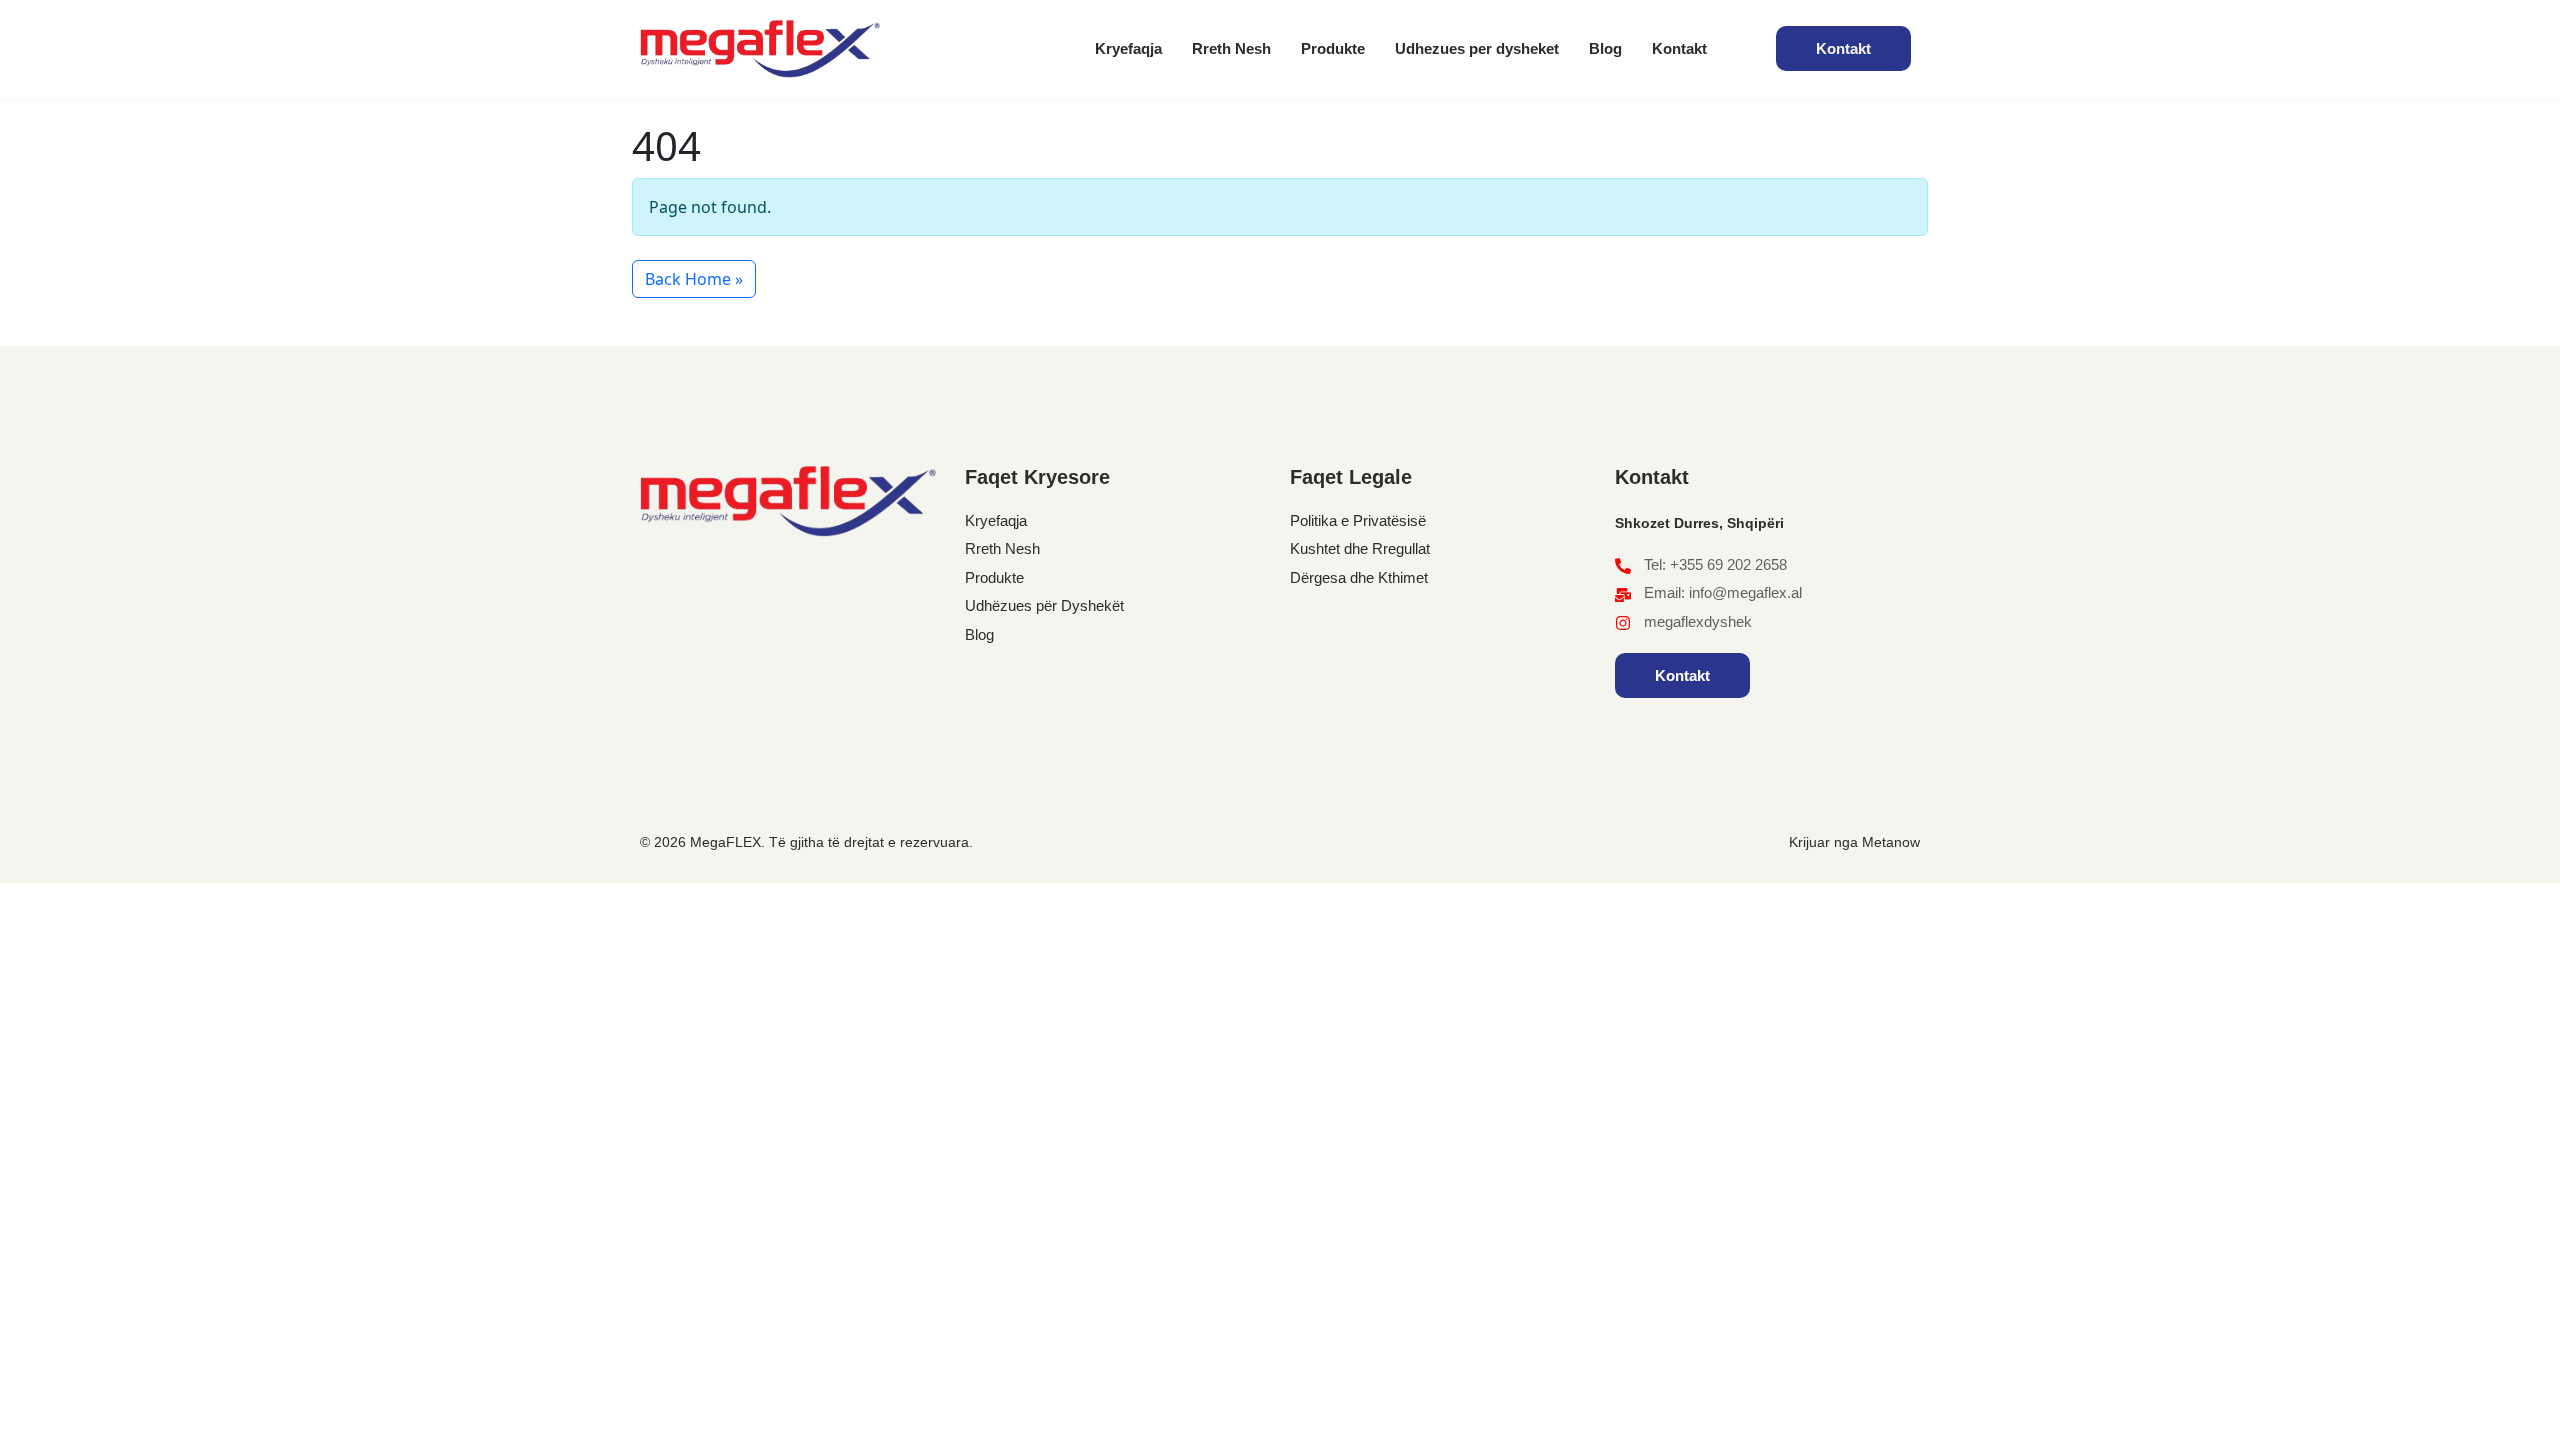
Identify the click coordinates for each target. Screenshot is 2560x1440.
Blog (1605, 48)
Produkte (1333, 48)
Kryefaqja (1128, 48)
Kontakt (1679, 48)
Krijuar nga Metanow (1854, 842)
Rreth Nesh (1231, 48)
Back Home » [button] (694, 279)
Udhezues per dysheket (1477, 48)
